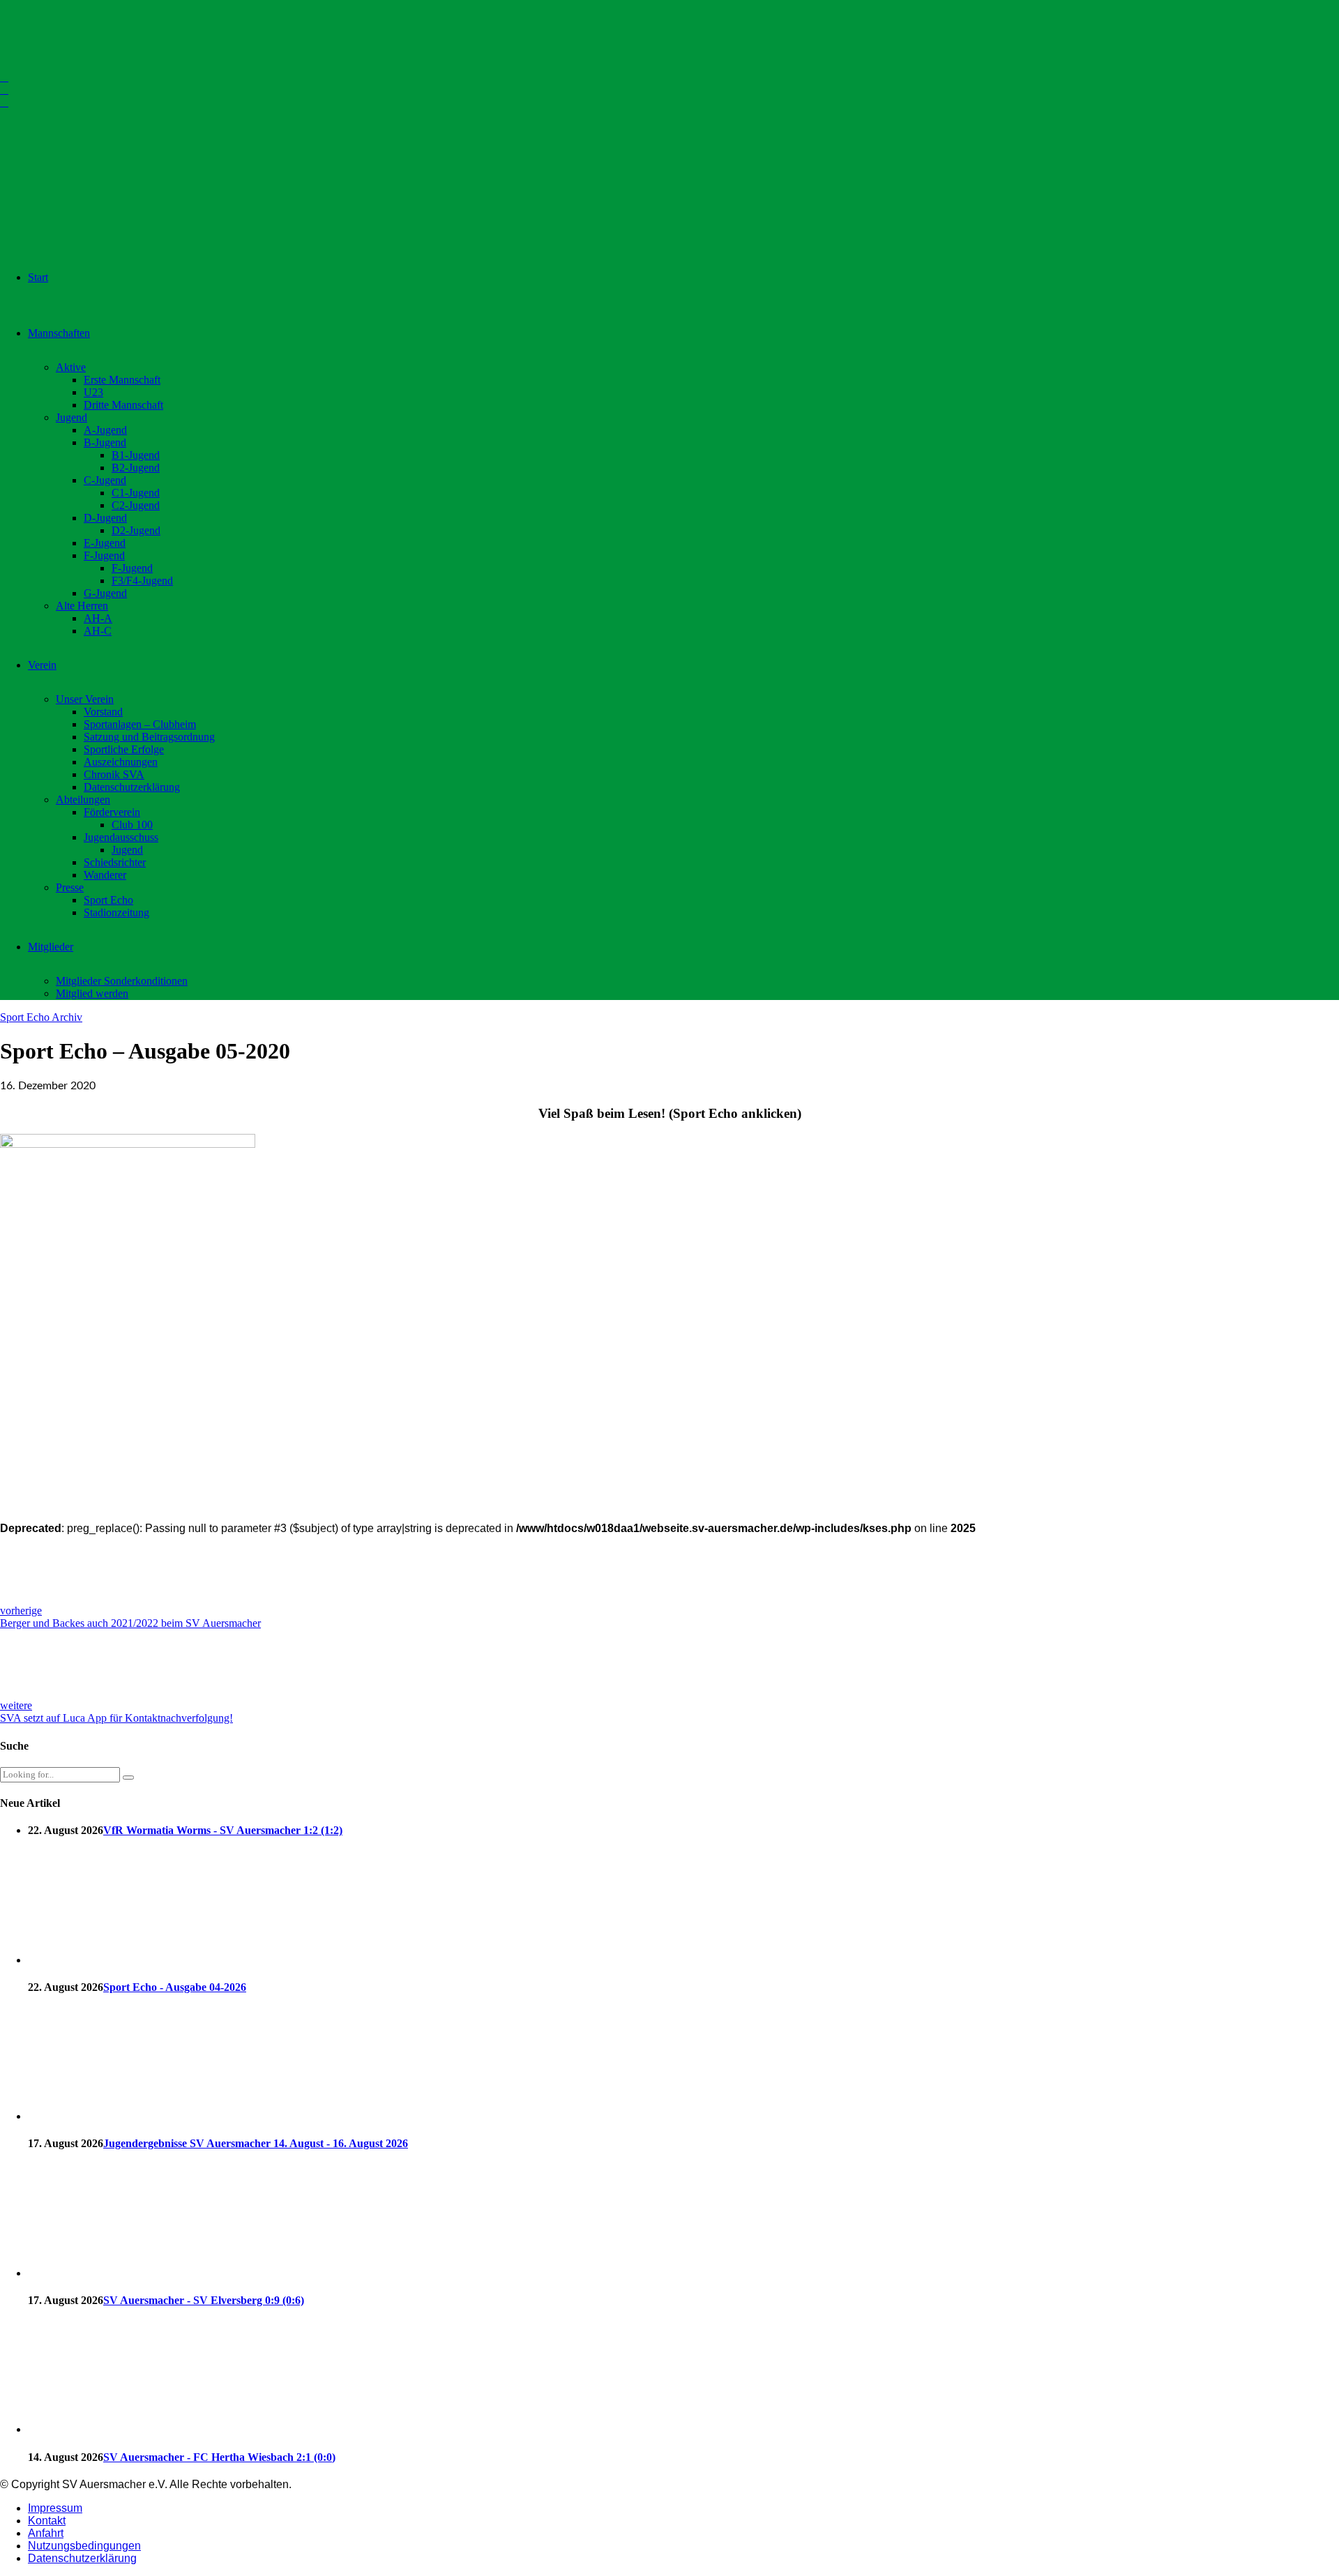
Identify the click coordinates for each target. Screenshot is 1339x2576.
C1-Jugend (136, 493)
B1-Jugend (136, 455)
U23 (93, 392)
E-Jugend (105, 543)
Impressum (55, 2508)
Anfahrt (46, 2533)
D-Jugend (105, 518)
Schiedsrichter (115, 862)
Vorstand (103, 712)
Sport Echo (108, 900)
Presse (70, 887)
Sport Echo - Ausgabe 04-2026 (175, 1987)
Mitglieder (51, 947)
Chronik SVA (114, 774)
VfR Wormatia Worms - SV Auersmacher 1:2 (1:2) (223, 1830)
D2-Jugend (136, 530)
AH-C (98, 631)
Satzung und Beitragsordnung (149, 737)
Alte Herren (82, 606)
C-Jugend (105, 480)
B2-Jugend (136, 468)
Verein (42, 665)
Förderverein (112, 812)
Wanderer (105, 875)
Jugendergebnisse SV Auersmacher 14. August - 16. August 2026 (256, 2143)
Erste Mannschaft (122, 380)
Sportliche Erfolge (124, 749)
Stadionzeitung (116, 912)
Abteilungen (83, 800)
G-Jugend (105, 593)
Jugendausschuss (121, 837)
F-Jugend (104, 555)
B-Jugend (105, 442)
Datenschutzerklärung (132, 787)
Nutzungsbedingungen (84, 2546)
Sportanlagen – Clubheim (140, 724)
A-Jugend (105, 430)
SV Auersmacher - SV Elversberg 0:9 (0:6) (204, 2300)
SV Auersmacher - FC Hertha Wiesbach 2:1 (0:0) (219, 2457)
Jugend (71, 417)
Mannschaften (59, 333)
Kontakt (47, 2521)
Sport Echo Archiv (41, 1017)
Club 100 (132, 825)
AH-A (98, 618)
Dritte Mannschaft (123, 405)
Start (38, 277)
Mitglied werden (92, 993)
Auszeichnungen (121, 762)
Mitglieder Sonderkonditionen (122, 981)
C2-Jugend (136, 505)
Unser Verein (85, 699)
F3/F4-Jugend (142, 581)
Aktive (71, 367)
